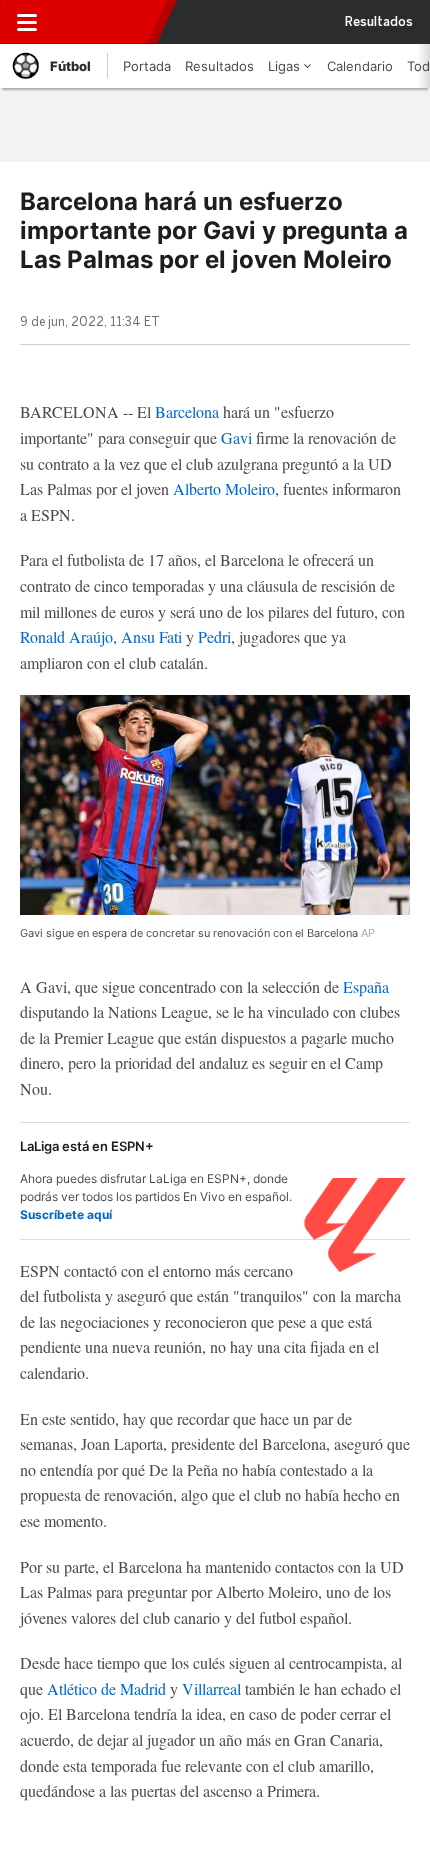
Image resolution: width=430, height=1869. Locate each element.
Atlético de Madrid (106, 1688)
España (366, 986)
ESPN (103, 22)
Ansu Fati (151, 636)
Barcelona (187, 411)
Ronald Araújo (66, 636)
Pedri (214, 636)
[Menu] (27, 22)
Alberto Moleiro (224, 488)
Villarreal (211, 1688)
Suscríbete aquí (66, 1214)
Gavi (236, 437)
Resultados (379, 22)
